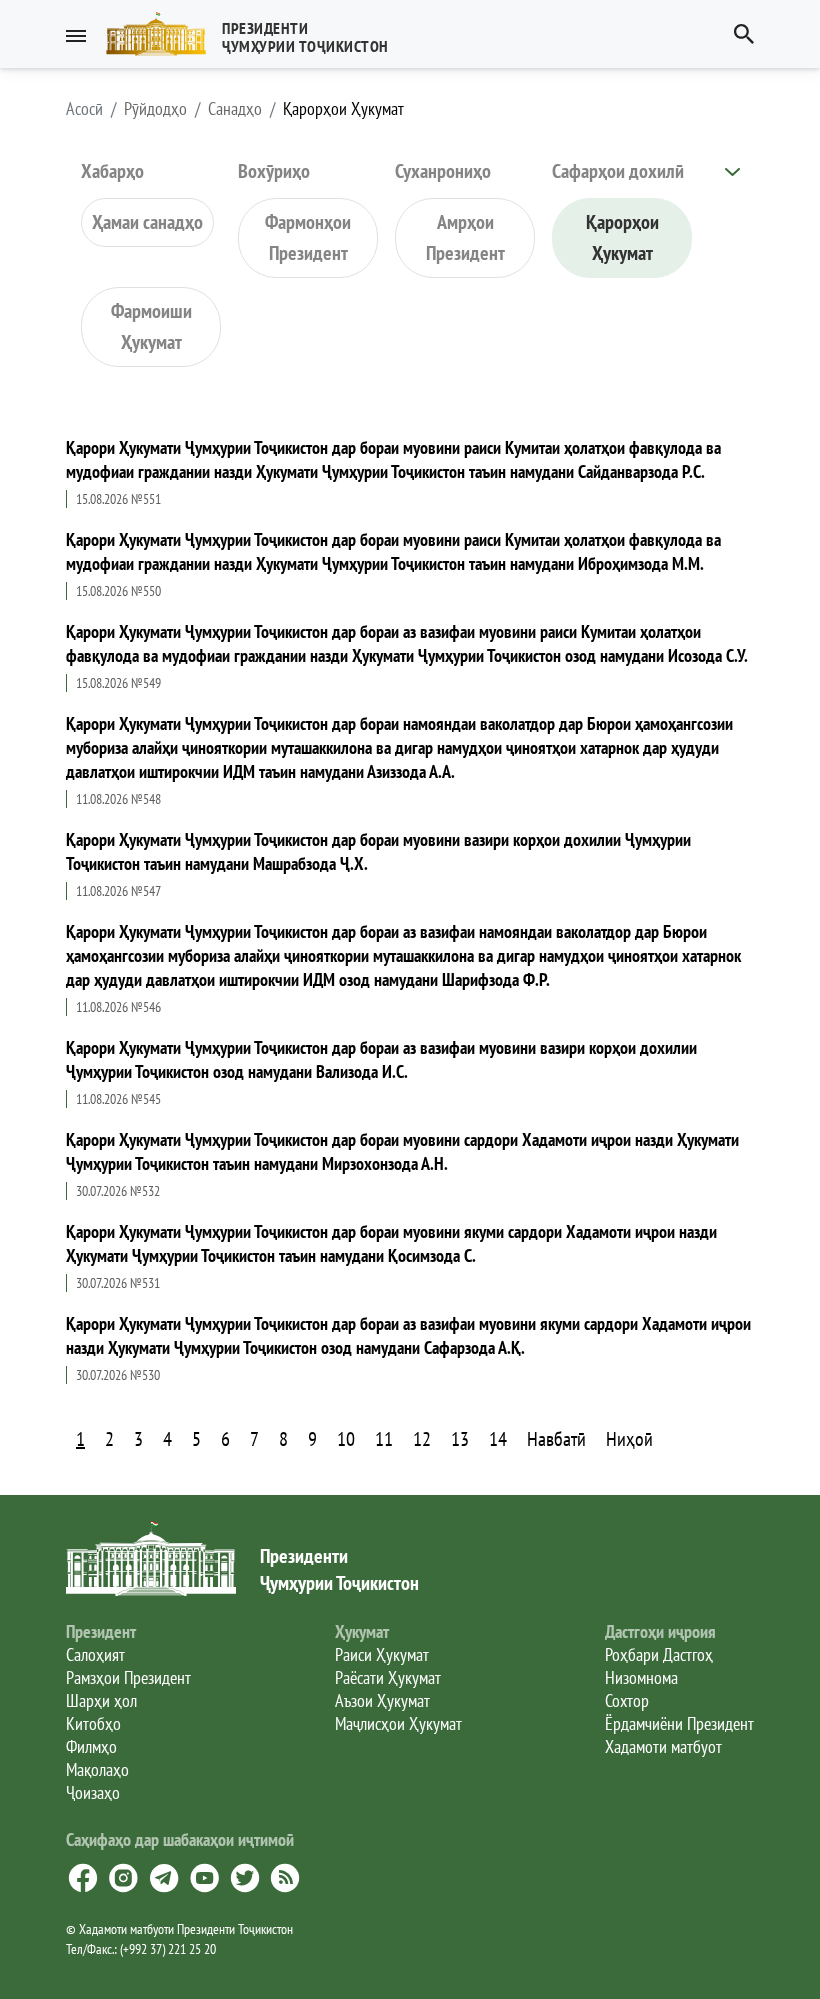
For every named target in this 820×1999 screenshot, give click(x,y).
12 (422, 1439)
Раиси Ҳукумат (382, 1654)
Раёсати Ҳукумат (388, 1677)
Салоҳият (95, 1654)
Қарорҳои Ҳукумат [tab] (622, 237)
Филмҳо (91, 1746)
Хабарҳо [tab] (112, 171)
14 (498, 1439)
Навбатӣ (556, 1439)
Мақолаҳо (97, 1769)
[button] (255, 34)
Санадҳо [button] (235, 109)
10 (346, 1439)
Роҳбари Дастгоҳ (659, 1654)
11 (384, 1439)
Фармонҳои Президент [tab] (308, 237)
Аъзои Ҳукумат (382, 1700)
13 (460, 1439)
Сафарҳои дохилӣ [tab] (618, 171)
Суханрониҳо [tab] (443, 171)
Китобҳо (93, 1723)
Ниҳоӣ (629, 1439)
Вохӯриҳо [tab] (274, 171)
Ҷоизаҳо (93, 1792)
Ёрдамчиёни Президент (679, 1723)
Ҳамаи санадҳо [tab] (147, 222)
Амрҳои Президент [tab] (465, 237)
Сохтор (627, 1700)
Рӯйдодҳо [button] (155, 109)
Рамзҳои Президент (128, 1677)
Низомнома (641, 1677)
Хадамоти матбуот (663, 1746)
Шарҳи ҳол (101, 1700)
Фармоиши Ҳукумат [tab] (151, 326)
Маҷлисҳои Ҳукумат (398, 1723)
